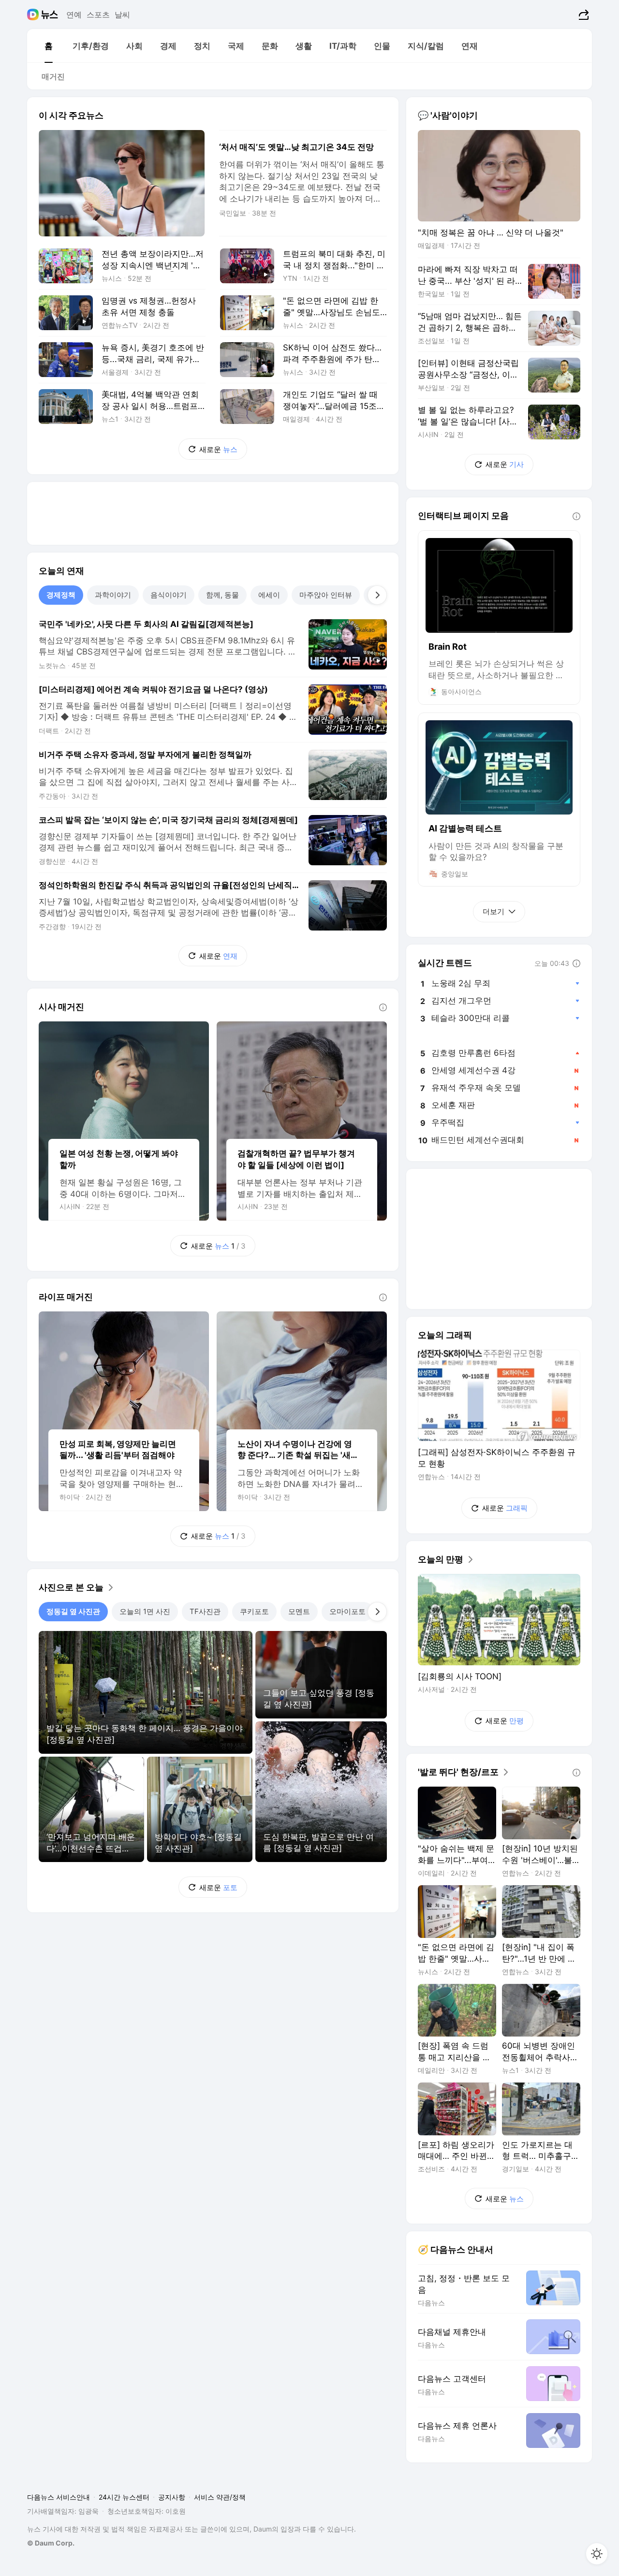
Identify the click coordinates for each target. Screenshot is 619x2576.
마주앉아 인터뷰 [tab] (326, 595)
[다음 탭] (377, 595)
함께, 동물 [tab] (222, 595)
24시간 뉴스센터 (124, 2497)
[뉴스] (50, 15)
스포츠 (98, 15)
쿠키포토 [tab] (254, 1611)
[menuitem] (48, 46)
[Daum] (34, 15)
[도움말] (383, 1007)
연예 (74, 15)
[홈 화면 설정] (597, 2554)
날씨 (122, 15)
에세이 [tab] (269, 595)
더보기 (494, 911)
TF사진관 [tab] (205, 1611)
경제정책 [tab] (61, 595)
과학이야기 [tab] (113, 595)
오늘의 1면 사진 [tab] (145, 1611)
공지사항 (172, 2497)
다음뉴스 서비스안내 (59, 2497)
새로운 (218, 449)
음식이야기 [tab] (169, 595)
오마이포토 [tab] (347, 1611)
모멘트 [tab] (299, 1611)
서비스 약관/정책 (220, 2497)
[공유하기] (582, 15)
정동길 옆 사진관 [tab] (73, 1611)
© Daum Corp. (51, 2543)
